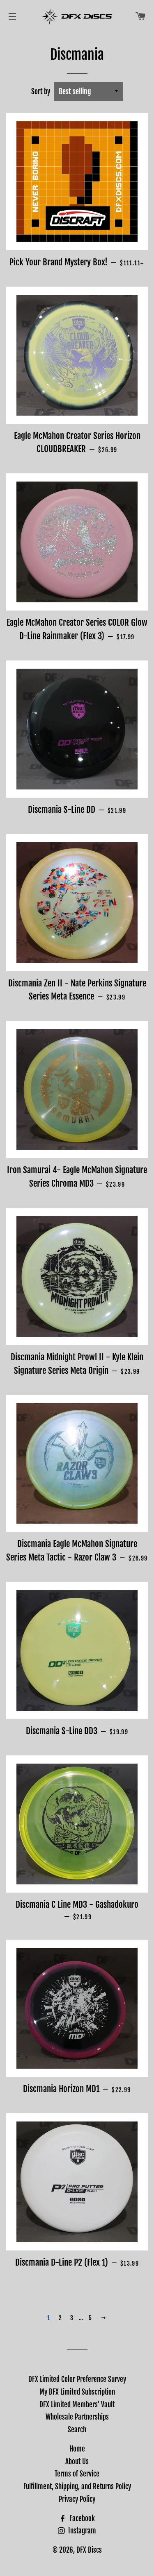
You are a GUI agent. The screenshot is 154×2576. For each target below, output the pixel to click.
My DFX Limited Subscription (77, 2392)
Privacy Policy (77, 2499)
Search (77, 2430)
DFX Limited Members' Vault (77, 2405)
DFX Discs (89, 2550)
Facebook (81, 2518)
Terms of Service (77, 2474)
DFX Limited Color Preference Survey (77, 2379)
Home (77, 2449)
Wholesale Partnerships (77, 2417)
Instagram (81, 2531)
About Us (77, 2462)
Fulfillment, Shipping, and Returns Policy (77, 2487)
